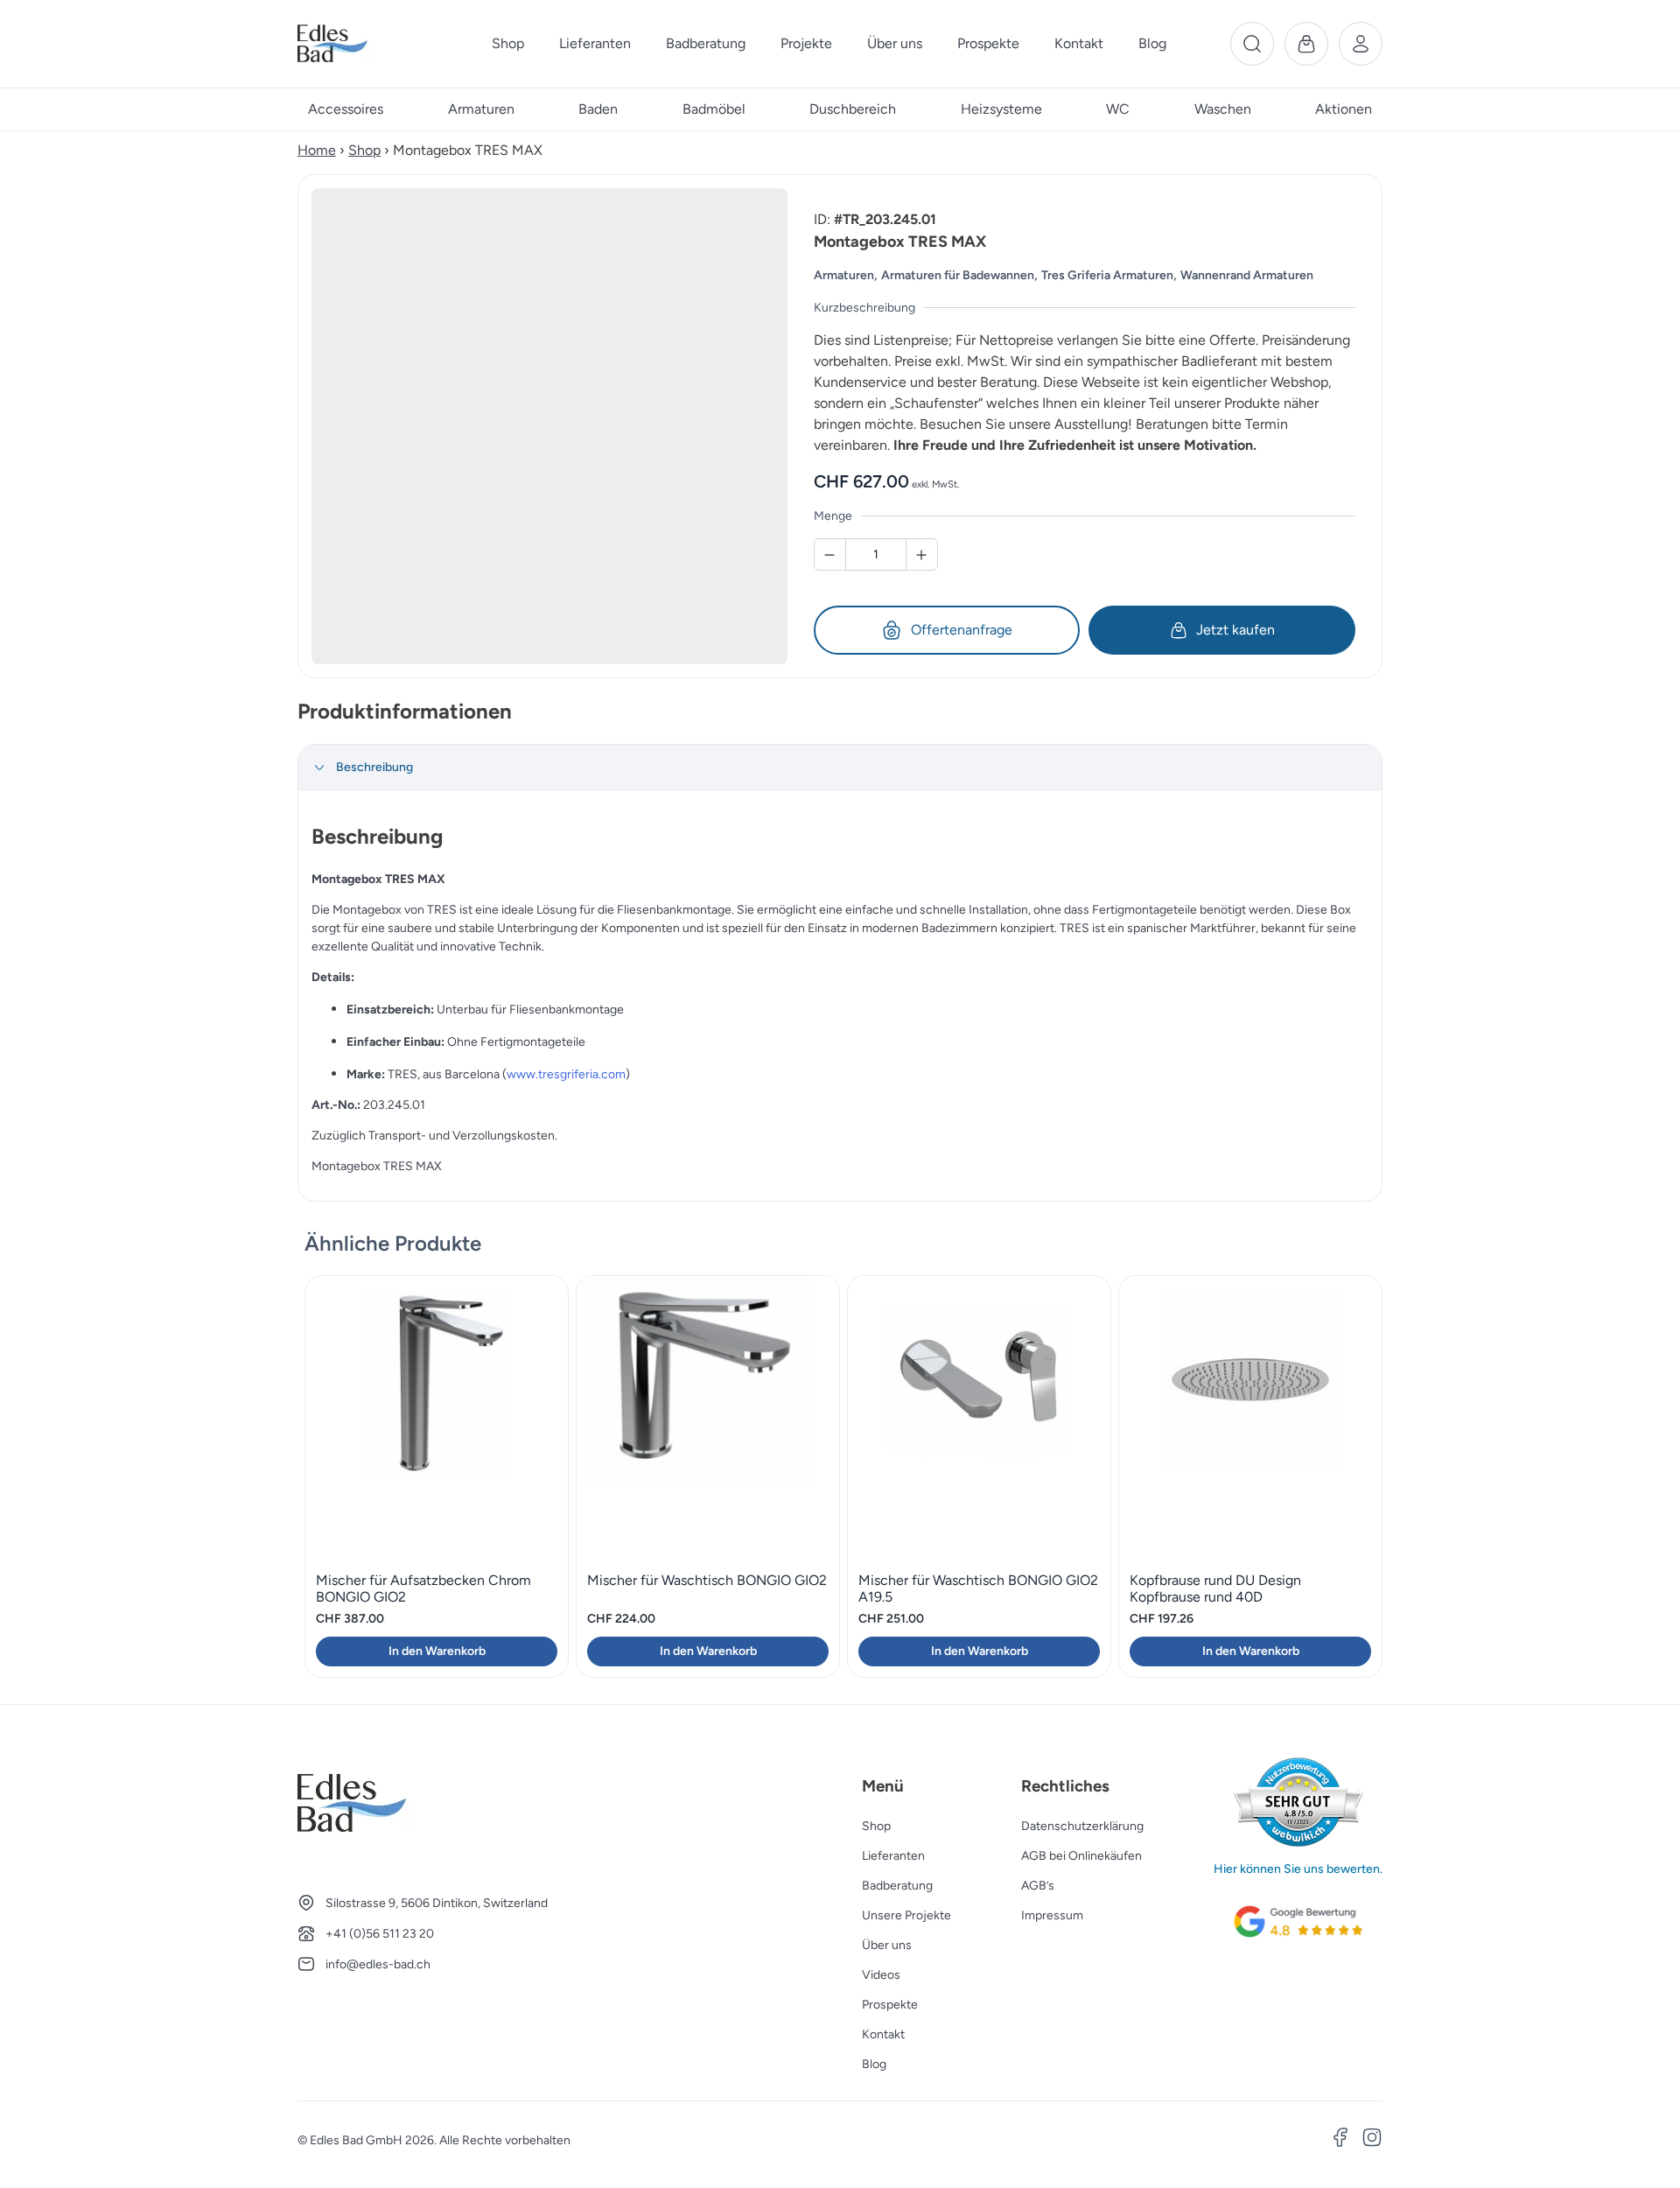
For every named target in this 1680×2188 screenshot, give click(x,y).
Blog (874, 2064)
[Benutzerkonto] (1361, 44)
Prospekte (890, 2005)
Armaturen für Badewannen (958, 275)
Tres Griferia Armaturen (1107, 275)
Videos (881, 1975)
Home (317, 150)
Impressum (1052, 1915)
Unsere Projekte (906, 1915)
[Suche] (1252, 44)
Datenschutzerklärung (1082, 1826)
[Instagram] (1372, 2140)
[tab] (840, 768)
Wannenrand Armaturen (1247, 275)
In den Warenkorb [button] (437, 1651)
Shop (364, 150)
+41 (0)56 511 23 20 (380, 1934)
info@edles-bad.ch (378, 1964)
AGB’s (1038, 1886)
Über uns (887, 1945)
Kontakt (883, 2034)
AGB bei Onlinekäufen (1081, 1856)
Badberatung (897, 1886)
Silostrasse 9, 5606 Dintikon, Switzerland (437, 1903)
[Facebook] (1340, 2140)
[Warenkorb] (1306, 44)
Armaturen (844, 275)
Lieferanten (893, 1856)
